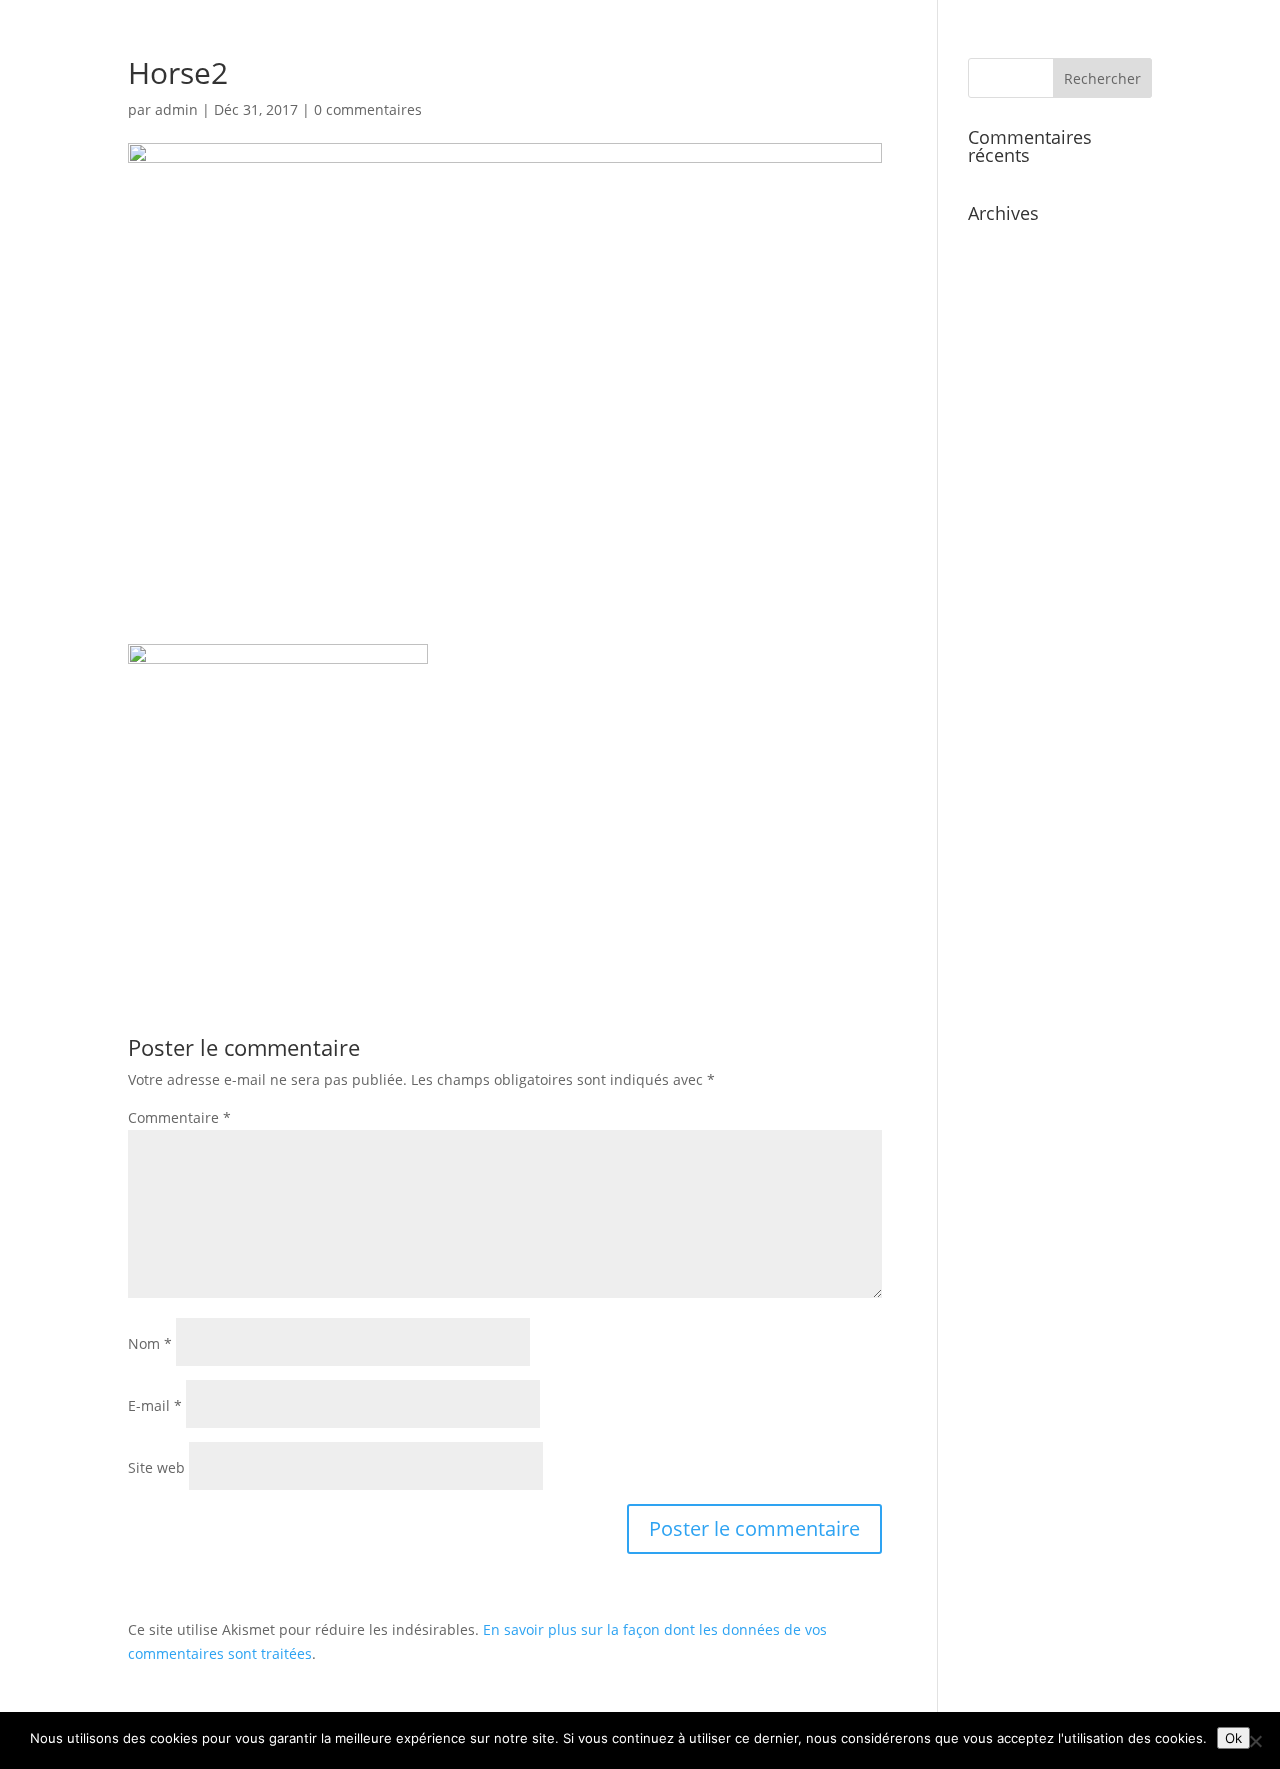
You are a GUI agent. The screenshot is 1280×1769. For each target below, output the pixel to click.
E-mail (155, 1405)
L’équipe (1010, 71)
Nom (150, 1343)
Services (928, 71)
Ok (1233, 1738)
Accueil (850, 71)
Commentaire (179, 1117)
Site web (156, 1467)
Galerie (1088, 71)
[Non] (1255, 1741)
